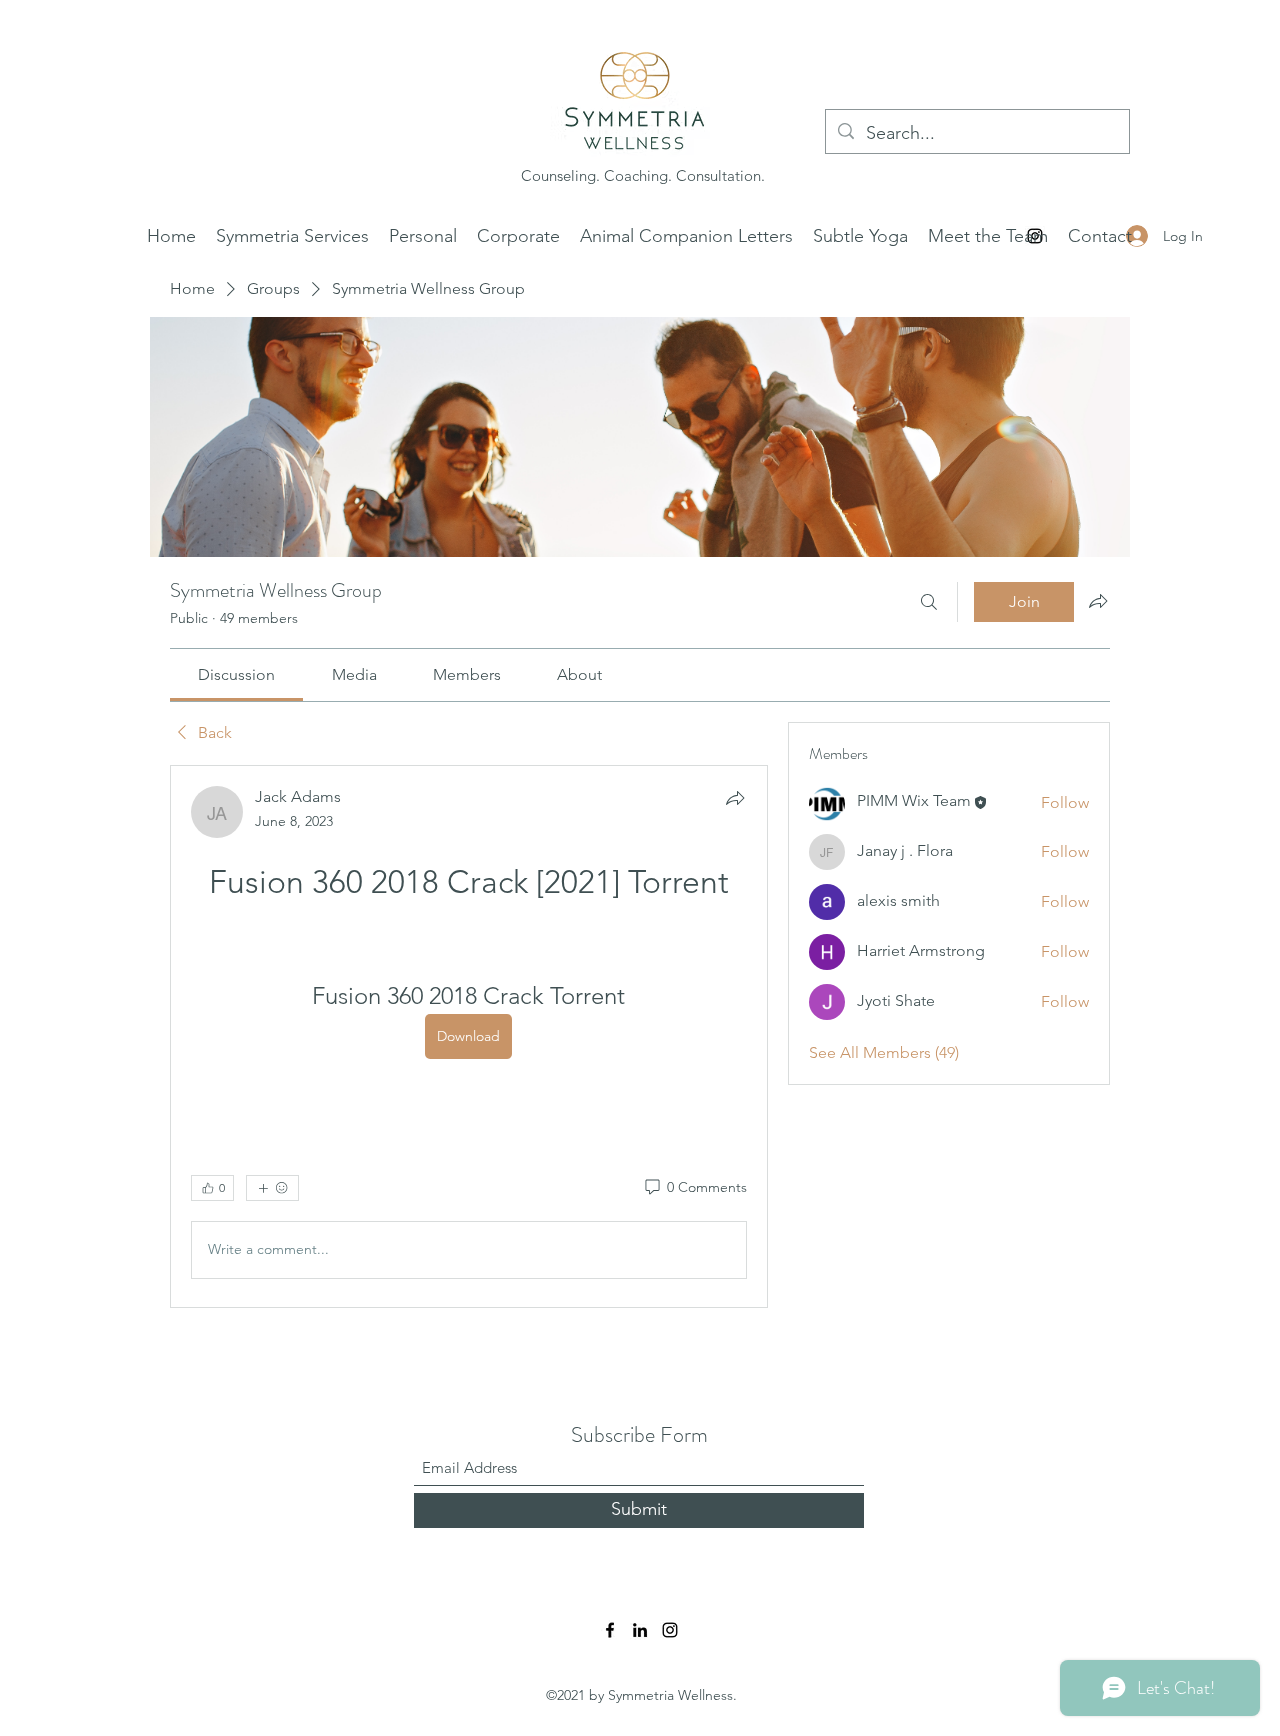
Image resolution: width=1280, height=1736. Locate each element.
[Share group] (1098, 601)
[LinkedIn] (640, 1630)
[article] (469, 1036)
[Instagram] (670, 1630)
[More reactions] (272, 1188)
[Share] (735, 798)
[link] (236, 674)
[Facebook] (610, 1630)
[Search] (929, 602)
